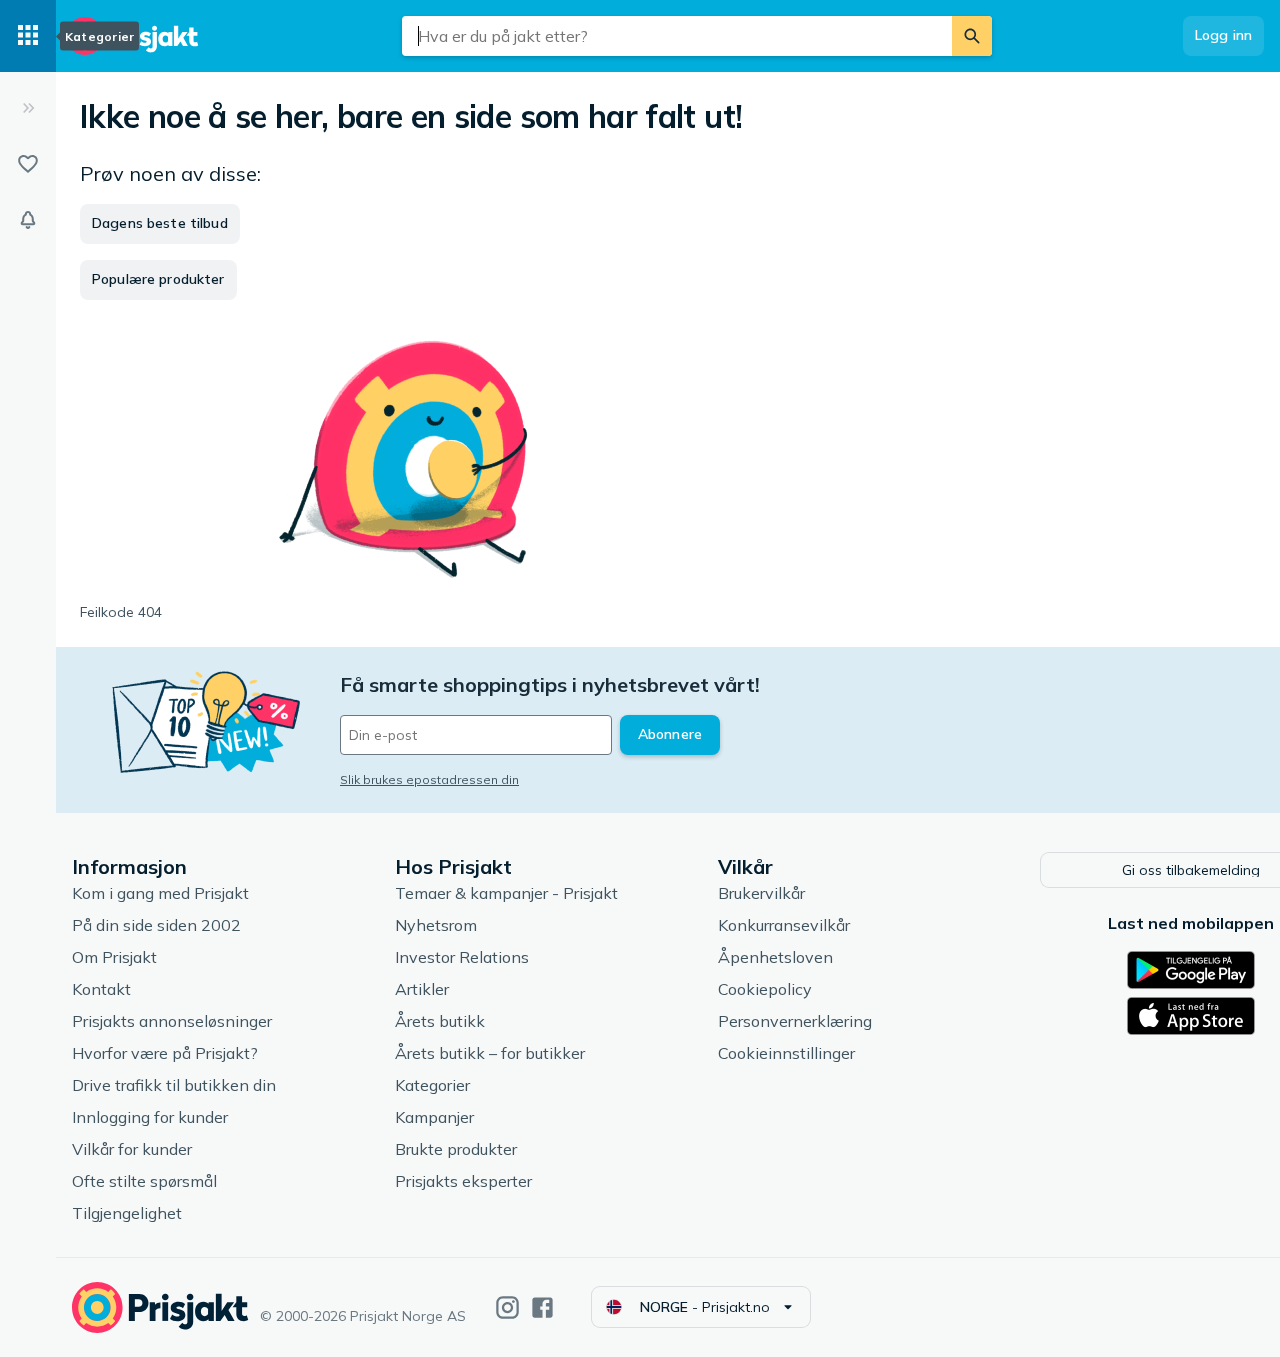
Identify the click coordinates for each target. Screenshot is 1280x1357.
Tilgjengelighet (127, 1213)
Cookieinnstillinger (786, 1053)
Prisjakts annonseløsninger (172, 1021)
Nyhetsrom (436, 925)
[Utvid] (28, 108)
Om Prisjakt (114, 957)
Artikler (422, 989)
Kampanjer (434, 1117)
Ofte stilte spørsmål (144, 1181)
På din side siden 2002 (156, 925)
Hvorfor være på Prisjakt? (165, 1053)
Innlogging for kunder (150, 1117)
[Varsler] (28, 220)
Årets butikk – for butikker (490, 1053)
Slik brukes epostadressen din (429, 779)
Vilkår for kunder (132, 1149)
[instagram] (507, 1307)
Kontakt (101, 989)
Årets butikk (440, 1021)
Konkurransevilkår (784, 925)
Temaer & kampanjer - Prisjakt (506, 893)
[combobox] (677, 36)
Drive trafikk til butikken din (174, 1085)
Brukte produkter (456, 1149)
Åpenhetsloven (775, 957)
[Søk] (972, 36)
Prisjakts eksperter (463, 1181)
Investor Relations (462, 957)
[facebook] (542, 1307)
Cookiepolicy (765, 989)
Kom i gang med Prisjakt (160, 893)
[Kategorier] (28, 36)
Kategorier (432, 1085)
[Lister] (28, 164)
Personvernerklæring (795, 1021)
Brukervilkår (761, 893)
